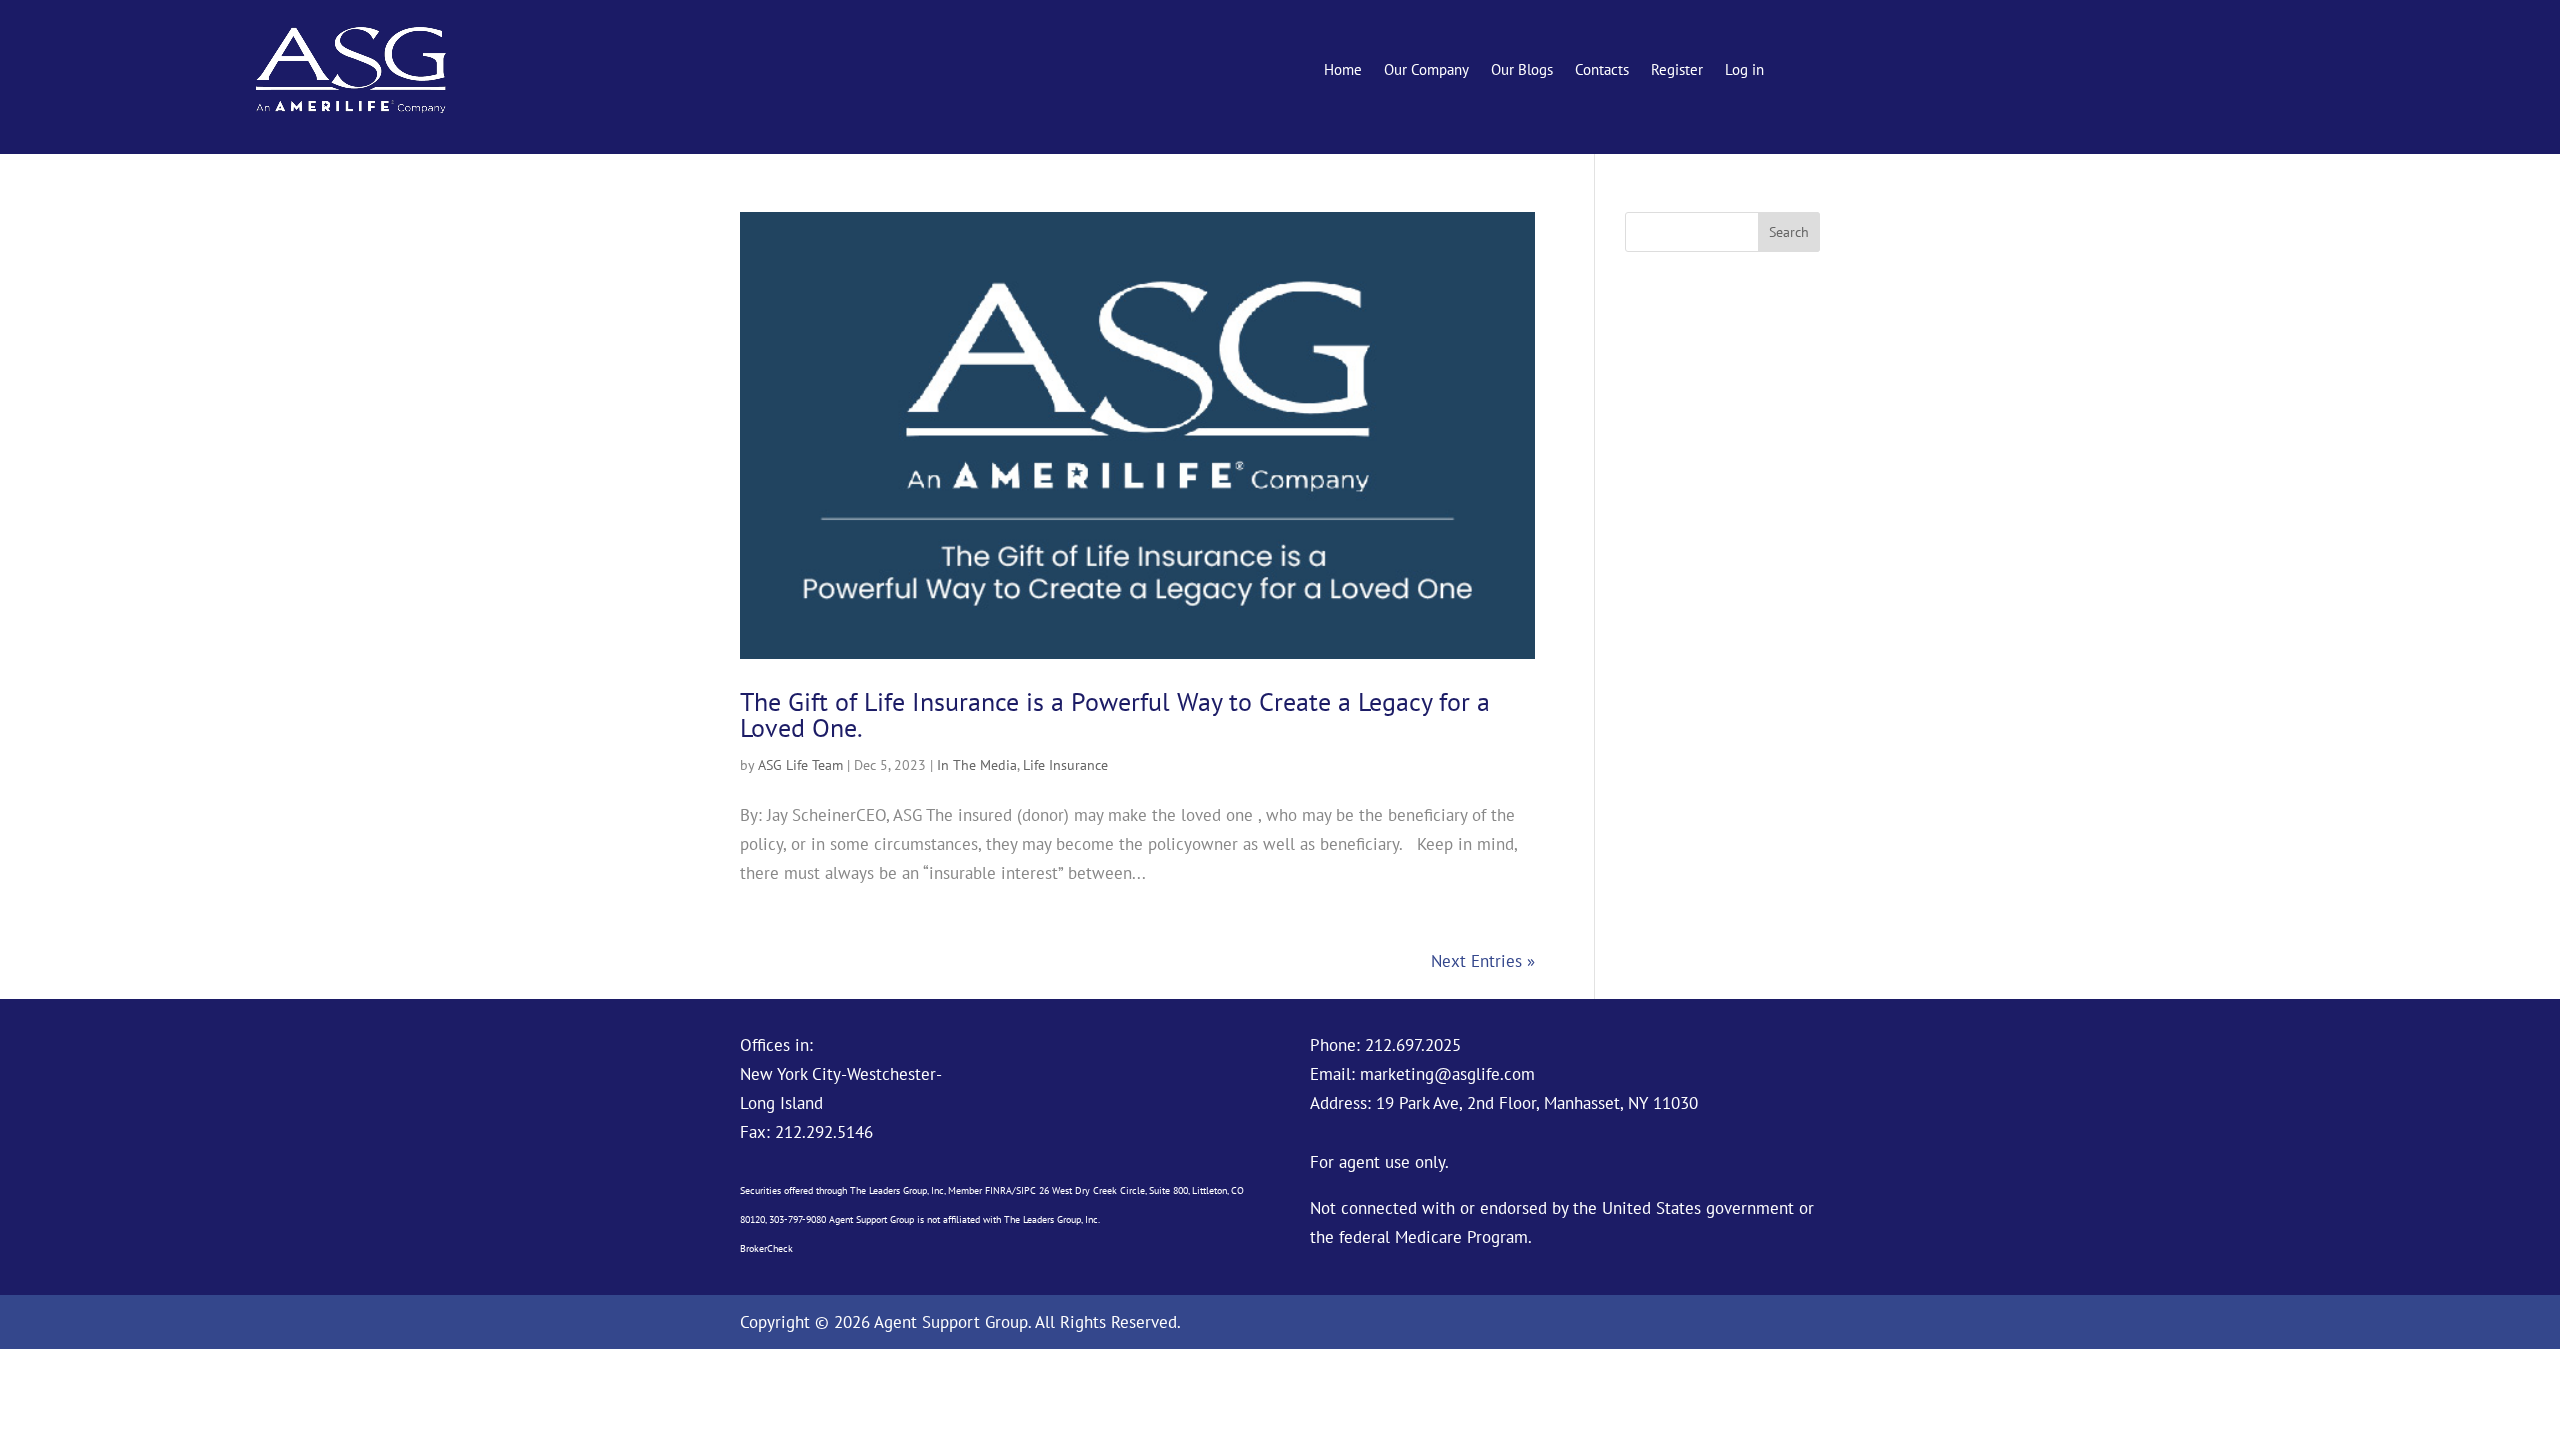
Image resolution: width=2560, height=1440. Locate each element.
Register (1677, 71)
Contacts (1602, 71)
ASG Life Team (800, 765)
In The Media (977, 765)
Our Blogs (1522, 71)
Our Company (1426, 71)
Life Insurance (1065, 765)
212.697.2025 (1413, 1045)
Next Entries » (1483, 961)
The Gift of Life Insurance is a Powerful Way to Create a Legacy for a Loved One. (1115, 714)
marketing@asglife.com (1447, 1074)
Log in (1744, 71)
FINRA (998, 1190)
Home (1343, 71)
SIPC (1026, 1190)
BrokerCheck (766, 1248)
